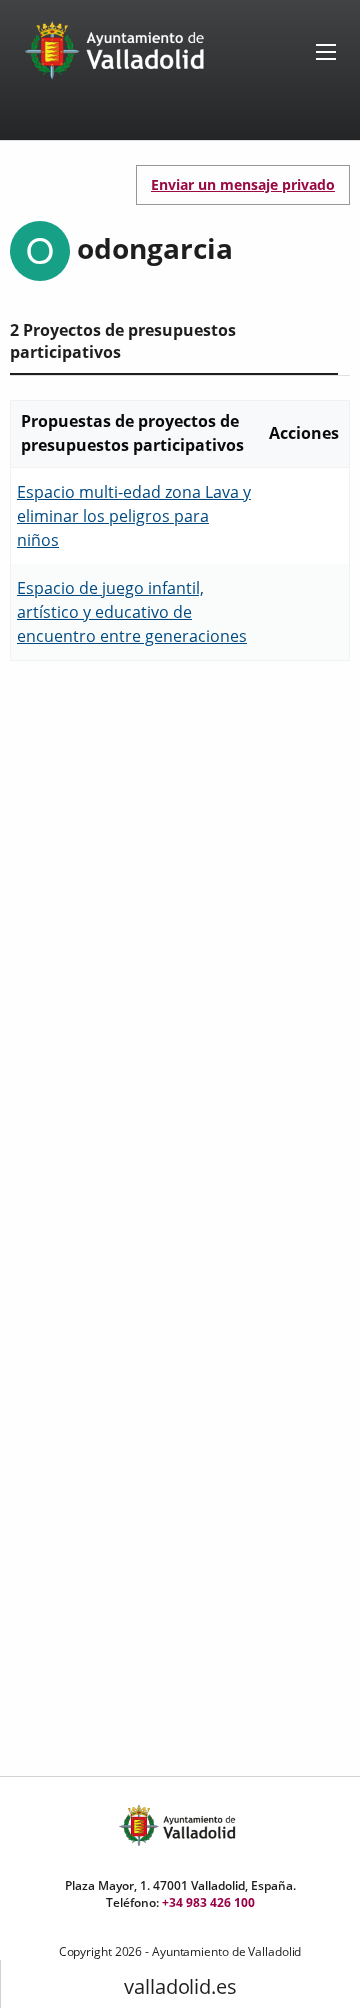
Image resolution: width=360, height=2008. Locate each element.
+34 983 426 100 (208, 1902)
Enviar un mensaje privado (243, 184)
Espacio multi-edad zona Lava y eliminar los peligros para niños (134, 516)
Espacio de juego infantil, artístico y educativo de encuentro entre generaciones (132, 612)
